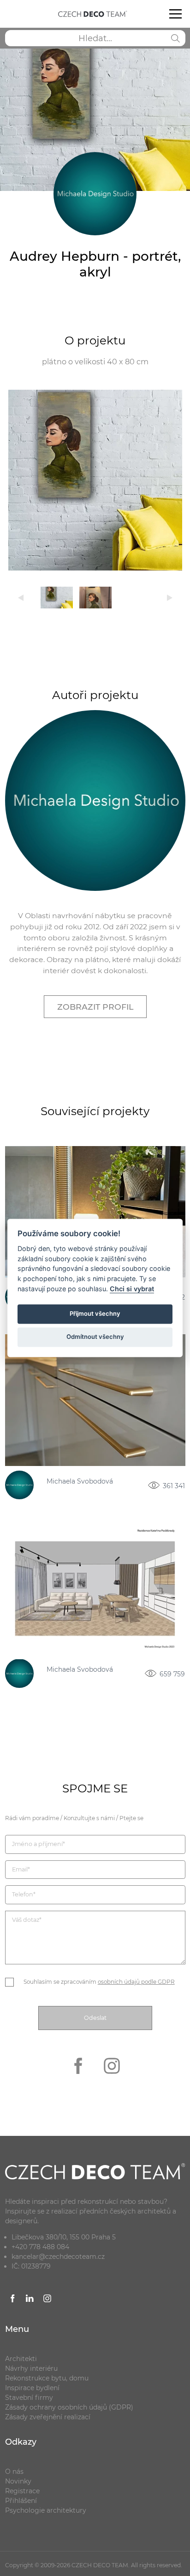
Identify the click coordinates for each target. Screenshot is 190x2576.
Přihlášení (21, 2501)
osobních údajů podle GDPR (136, 1982)
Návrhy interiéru (31, 2368)
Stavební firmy (29, 2398)
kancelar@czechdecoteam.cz (58, 2257)
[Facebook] (79, 2080)
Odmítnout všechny (95, 1337)
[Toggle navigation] (175, 14)
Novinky (18, 2481)
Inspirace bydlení (32, 2388)
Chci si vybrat (132, 1289)
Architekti (21, 2359)
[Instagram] (112, 2080)
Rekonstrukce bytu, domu (47, 2378)
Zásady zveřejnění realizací (48, 2417)
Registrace (22, 2491)
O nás (14, 2472)
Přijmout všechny (95, 1313)
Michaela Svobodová (80, 1482)
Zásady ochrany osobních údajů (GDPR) (69, 2407)
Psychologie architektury (46, 2510)
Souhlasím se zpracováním (99, 1982)
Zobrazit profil (95, 1007)
